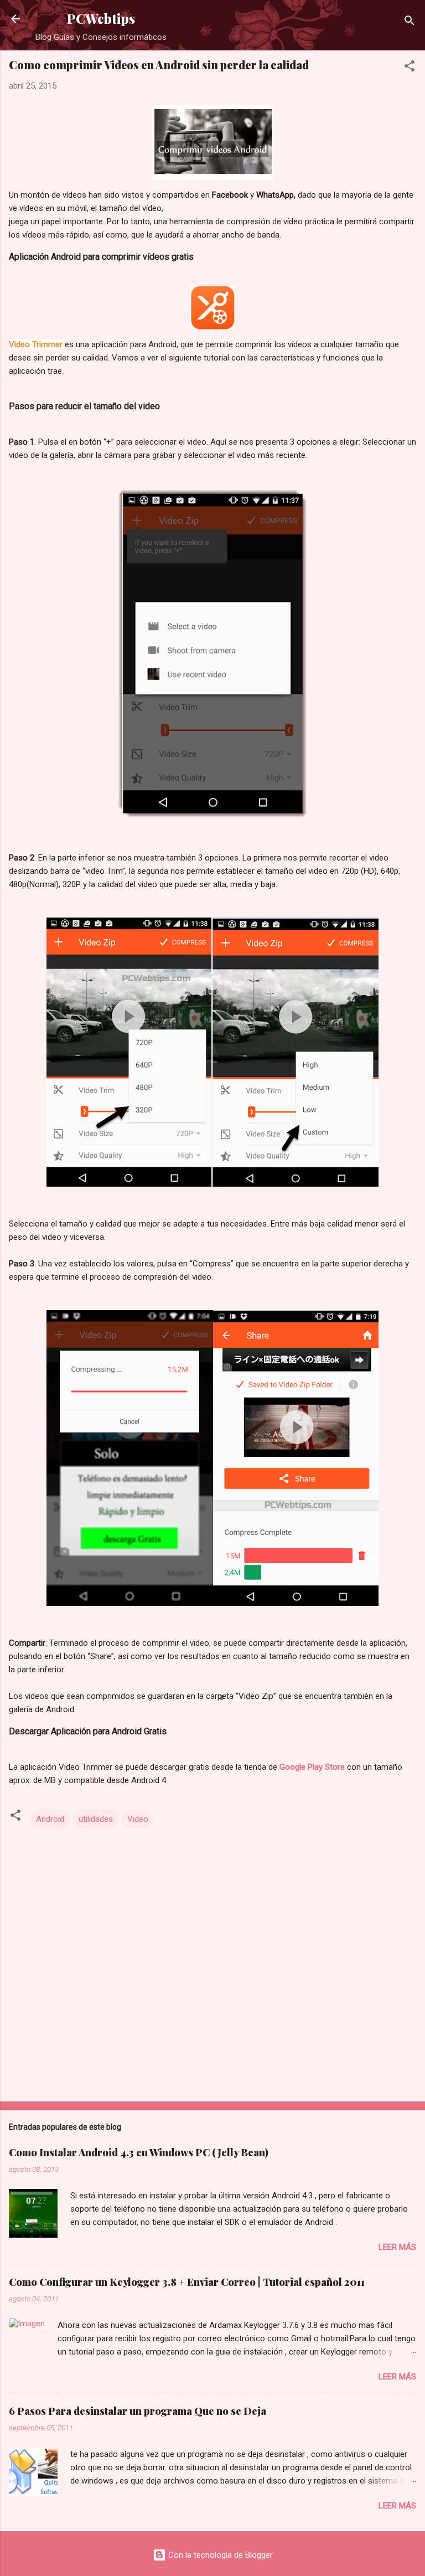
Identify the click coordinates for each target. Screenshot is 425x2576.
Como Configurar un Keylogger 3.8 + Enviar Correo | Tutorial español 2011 (187, 2282)
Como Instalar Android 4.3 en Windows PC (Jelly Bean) (139, 2152)
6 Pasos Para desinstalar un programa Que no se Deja (138, 2411)
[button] (410, 68)
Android (50, 1819)
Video (138, 1819)
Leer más (397, 2247)
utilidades (96, 1819)
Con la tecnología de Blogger (219, 2555)
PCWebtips (101, 19)
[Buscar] (410, 22)
